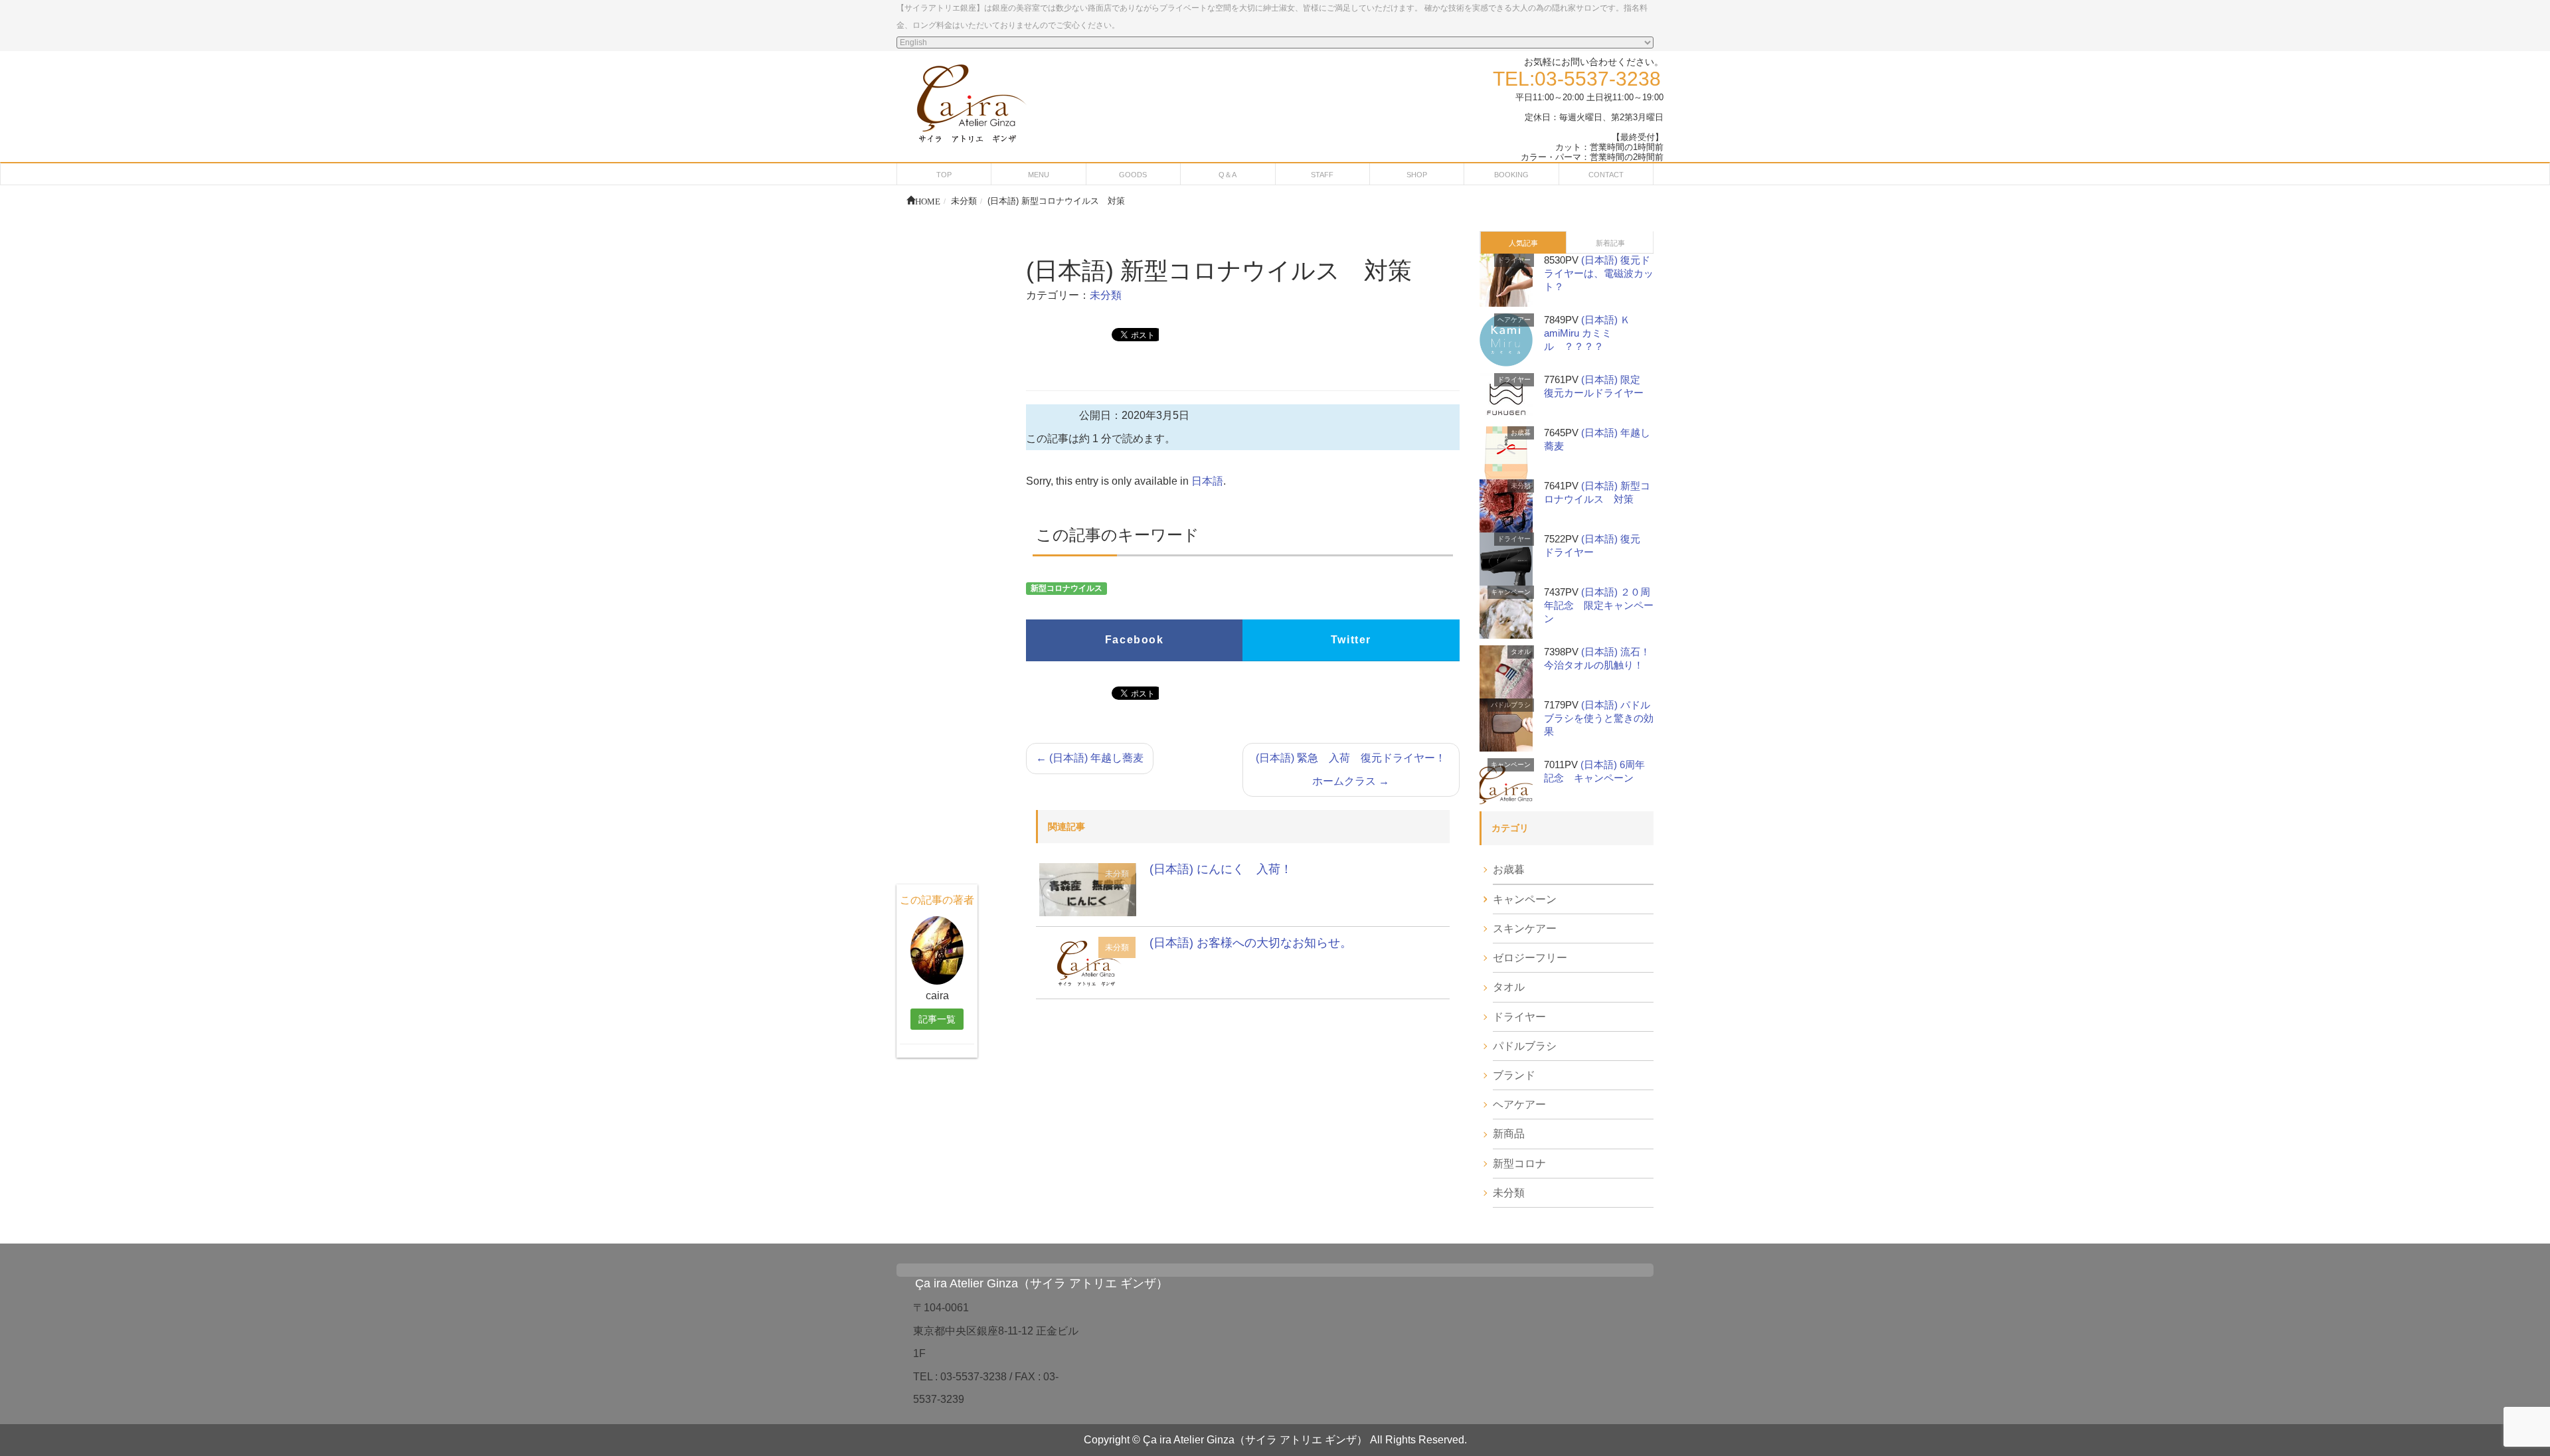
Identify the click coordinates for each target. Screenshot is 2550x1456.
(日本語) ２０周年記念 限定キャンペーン (1599, 605)
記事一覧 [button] (937, 1019)
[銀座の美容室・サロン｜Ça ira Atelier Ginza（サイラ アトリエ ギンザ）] (970, 101)
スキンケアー (1525, 929)
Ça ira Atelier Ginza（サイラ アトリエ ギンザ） (1042, 1283)
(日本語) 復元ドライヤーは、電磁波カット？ (1599, 273)
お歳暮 (1521, 433)
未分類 (1106, 295)
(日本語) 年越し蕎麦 (1090, 758)
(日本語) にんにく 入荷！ (1221, 869)
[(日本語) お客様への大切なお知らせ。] (1088, 962)
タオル (1521, 652)
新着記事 (1610, 243)
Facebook (1135, 640)
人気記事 (1523, 243)
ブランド (1514, 1075)
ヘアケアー (1514, 320)
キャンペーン (1511, 592)
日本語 (1207, 481)
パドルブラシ (1511, 705)
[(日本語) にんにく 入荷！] (1088, 889)
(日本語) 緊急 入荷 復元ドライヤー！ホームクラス (1351, 769)
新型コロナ (1519, 1164)
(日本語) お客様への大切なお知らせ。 (1251, 943)
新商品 (1509, 1134)
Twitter (1351, 640)
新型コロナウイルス (1066, 588)
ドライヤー (1514, 260)
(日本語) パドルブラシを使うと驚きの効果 (1599, 718)
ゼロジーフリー (1530, 958)
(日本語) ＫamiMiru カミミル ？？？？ (1587, 333)
